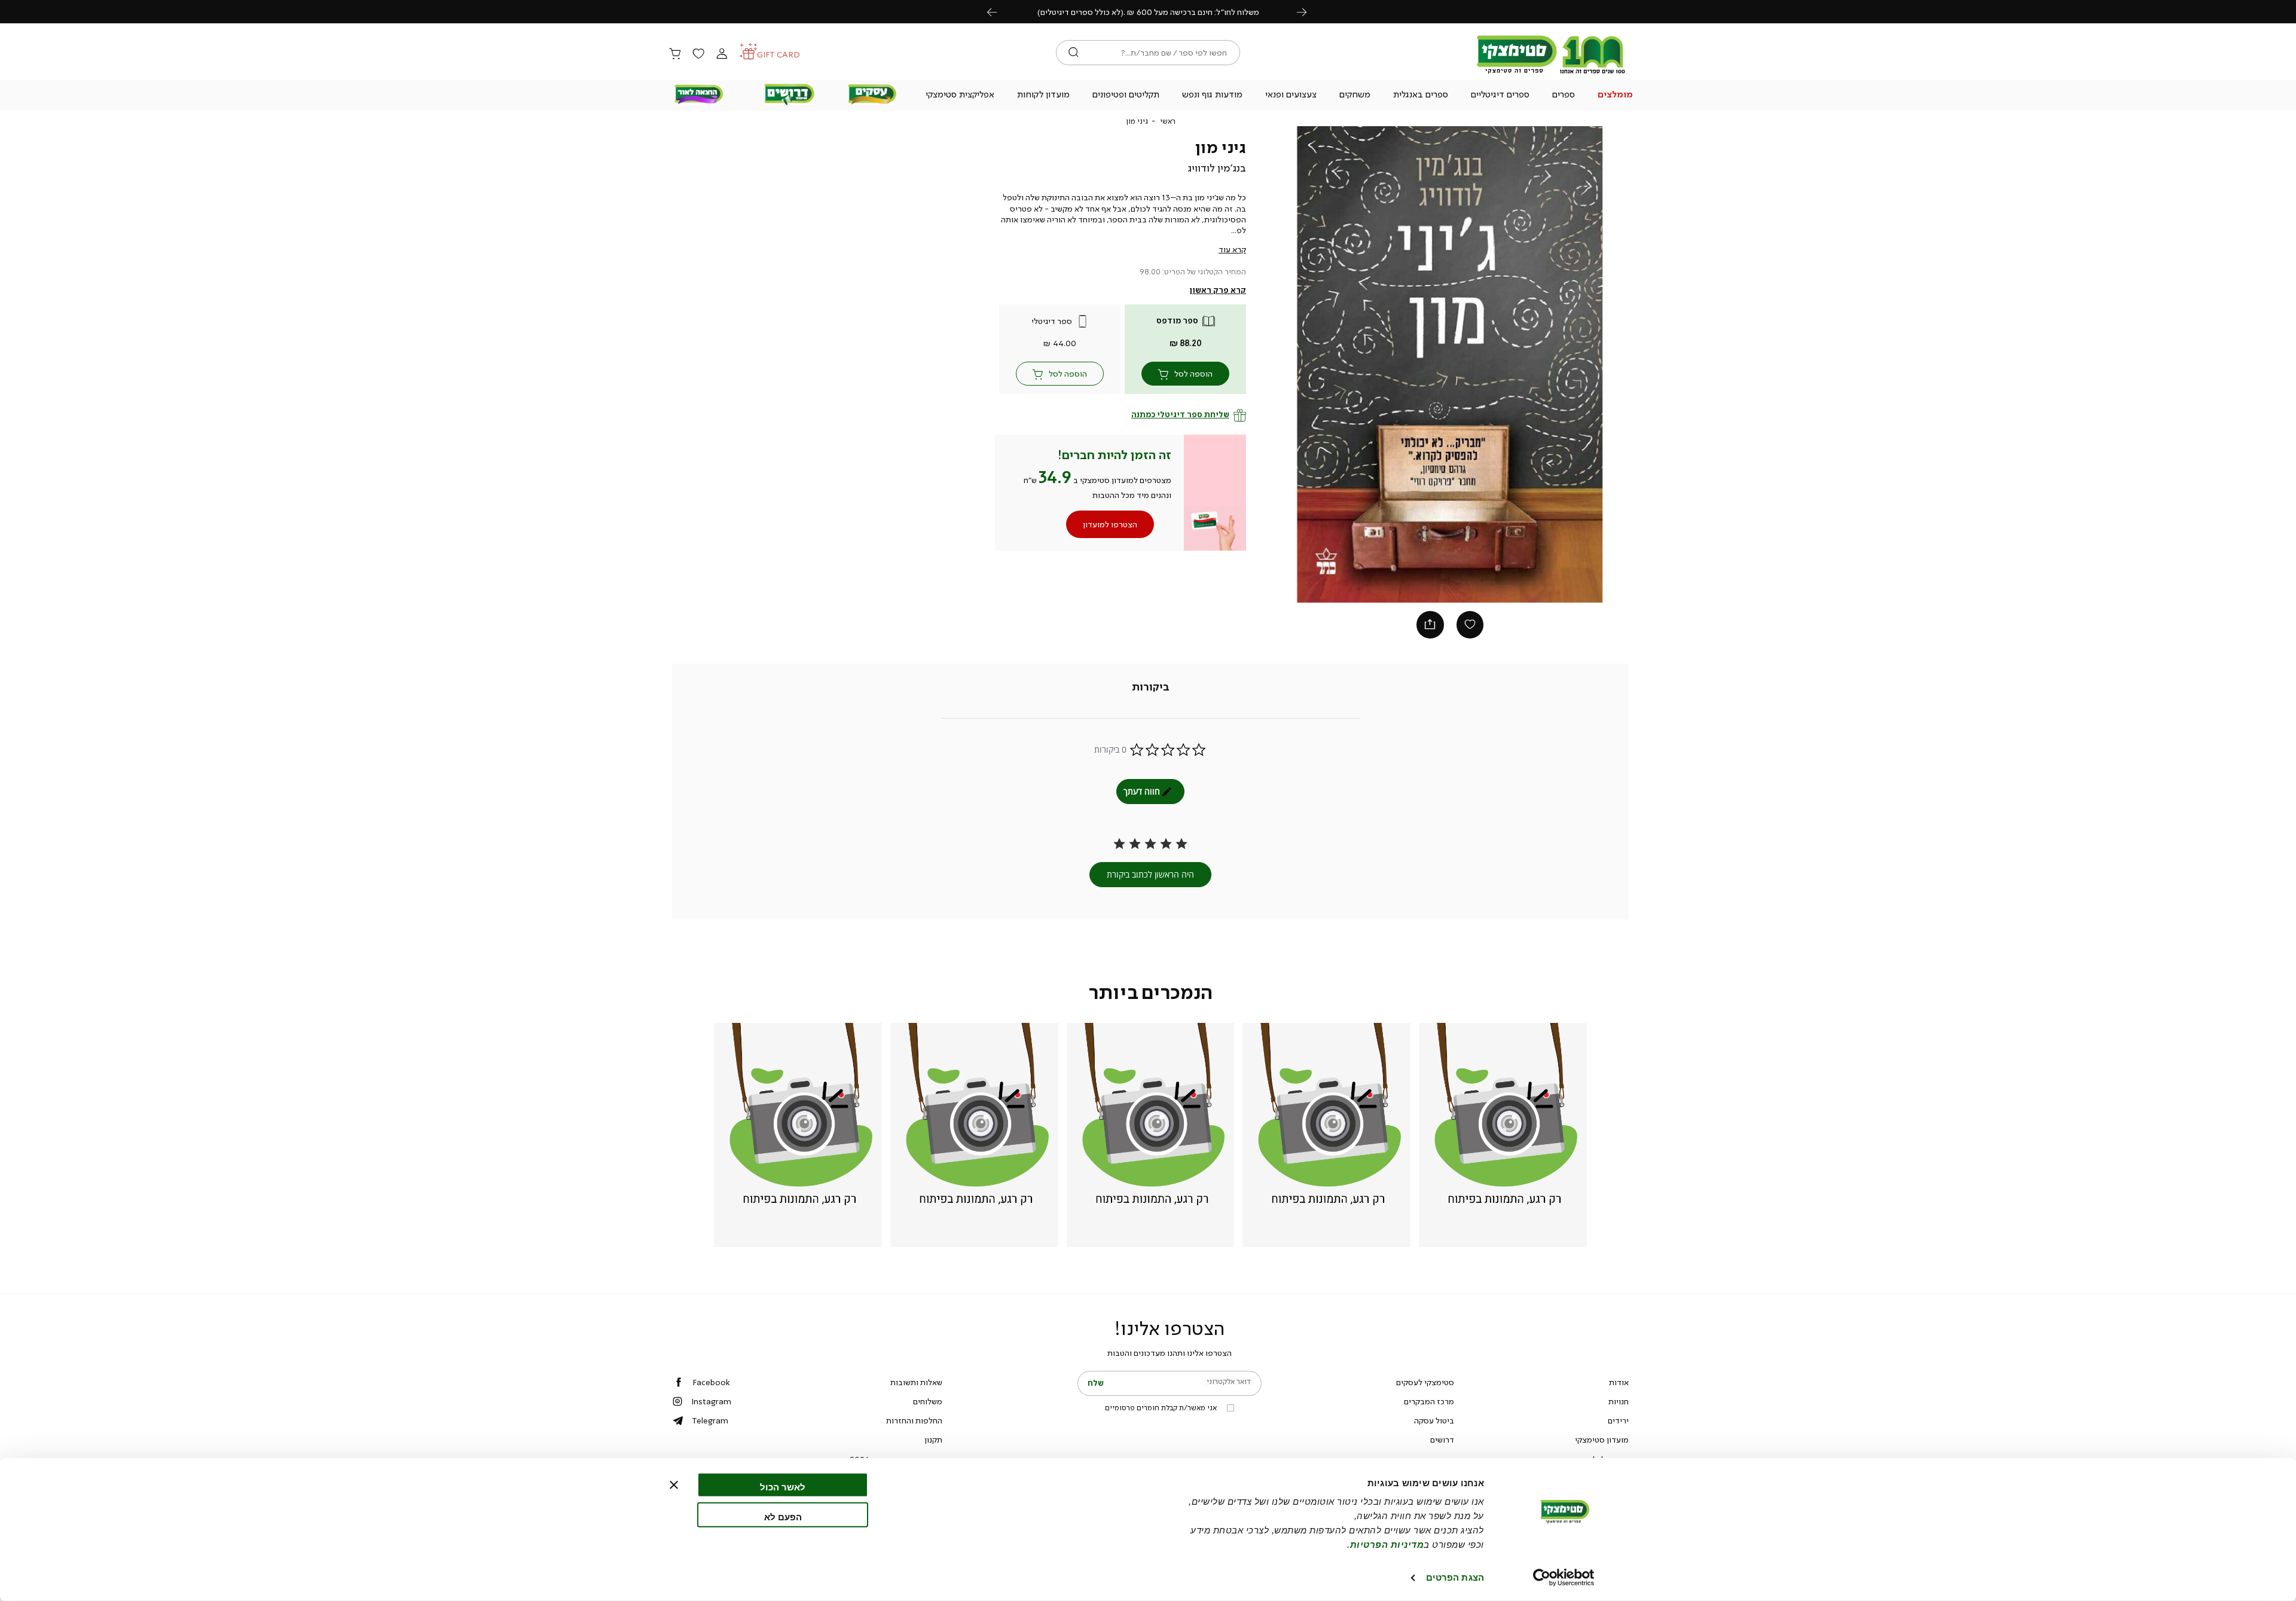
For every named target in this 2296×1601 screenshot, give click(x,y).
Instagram (711, 1401)
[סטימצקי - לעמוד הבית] (1551, 73)
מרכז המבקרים (1429, 1401)
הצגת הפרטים (1455, 1577)
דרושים (1442, 1440)
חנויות (1619, 1401)
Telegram (710, 1420)
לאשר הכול (783, 1487)
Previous (999, 12)
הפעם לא (783, 1516)
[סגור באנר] (674, 1485)
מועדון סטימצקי (1602, 1440)
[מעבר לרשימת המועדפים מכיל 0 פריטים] (698, 54)
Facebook (711, 1382)
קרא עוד (1232, 249)
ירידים (1618, 1420)
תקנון (933, 1440)
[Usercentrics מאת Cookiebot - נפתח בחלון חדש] (1564, 1578)
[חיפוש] (1074, 53)
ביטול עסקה (1434, 1420)
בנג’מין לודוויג (1217, 168)
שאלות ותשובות (916, 1382)
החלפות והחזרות (914, 1420)
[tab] (1151, 688)
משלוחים (928, 1401)
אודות (1619, 1382)
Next (1308, 12)
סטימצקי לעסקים (1425, 1382)
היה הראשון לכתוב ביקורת (1150, 874)
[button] (1616, 96)
